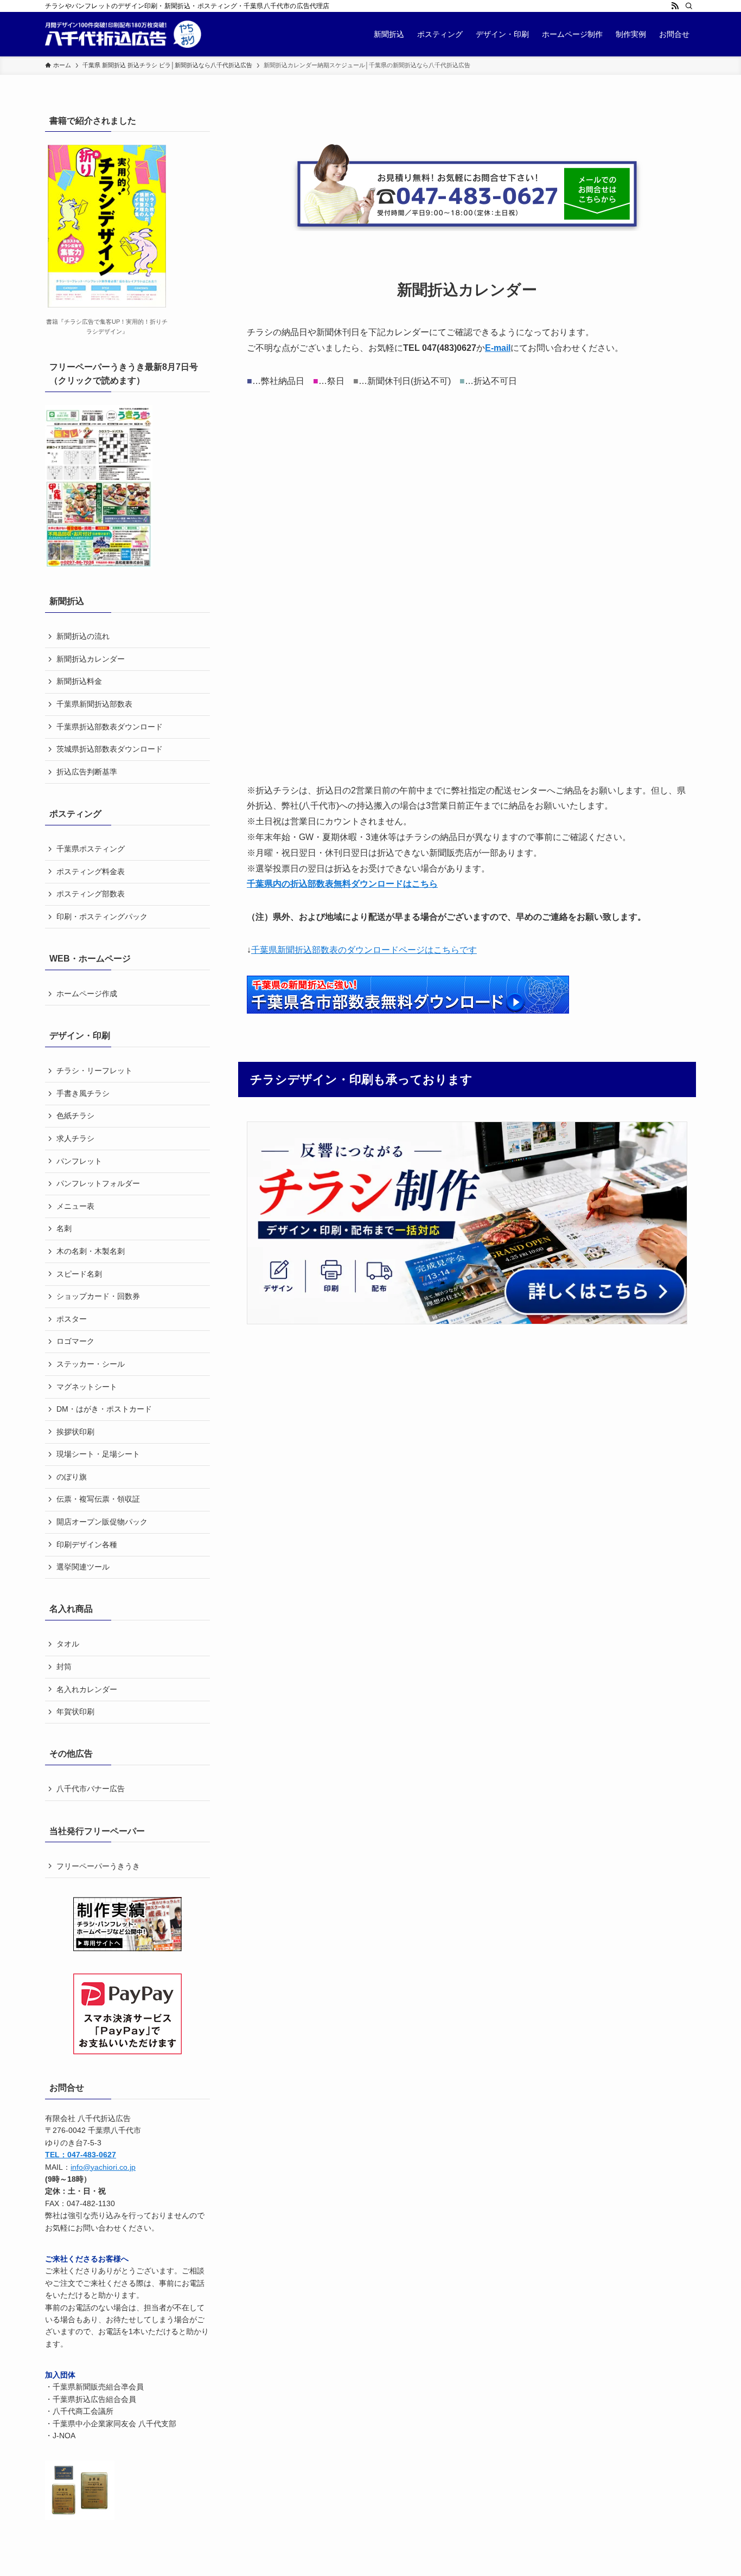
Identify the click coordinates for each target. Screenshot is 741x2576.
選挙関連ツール (83, 1567)
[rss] (675, 6)
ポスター (72, 1319)
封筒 (64, 1667)
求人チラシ (75, 1138)
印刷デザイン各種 (87, 1545)
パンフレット (79, 1161)
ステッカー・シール (91, 1364)
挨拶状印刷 (75, 1432)
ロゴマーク (75, 1341)
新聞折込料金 (79, 681)
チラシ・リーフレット (94, 1071)
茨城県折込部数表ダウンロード (110, 749)
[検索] (689, 6)
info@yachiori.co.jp (103, 2167)
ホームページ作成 (87, 994)
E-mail (498, 348)
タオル (68, 1644)
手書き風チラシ (83, 1093)
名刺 (64, 1228)
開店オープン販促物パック (102, 1522)
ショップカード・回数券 (98, 1296)
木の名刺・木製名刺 (91, 1251)
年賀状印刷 (75, 1712)
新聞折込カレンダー (91, 659)
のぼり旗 (72, 1477)
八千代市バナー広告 (91, 1789)
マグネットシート (87, 1387)
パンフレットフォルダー (98, 1183)
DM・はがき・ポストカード (104, 1409)
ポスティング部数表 (91, 894)
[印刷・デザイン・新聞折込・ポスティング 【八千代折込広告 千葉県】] (123, 34)
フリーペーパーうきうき (98, 1866)
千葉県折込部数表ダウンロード (110, 727)
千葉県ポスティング (91, 849)
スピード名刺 (79, 1274)
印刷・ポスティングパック (102, 917)
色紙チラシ (75, 1116)
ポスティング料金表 (91, 872)
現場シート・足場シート (98, 1454)
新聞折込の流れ (83, 636)
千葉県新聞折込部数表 (94, 704)
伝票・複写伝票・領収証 (98, 1499)
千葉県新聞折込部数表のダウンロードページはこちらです (364, 950)
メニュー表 (75, 1206)
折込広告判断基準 (87, 772)
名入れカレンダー (87, 1689)
